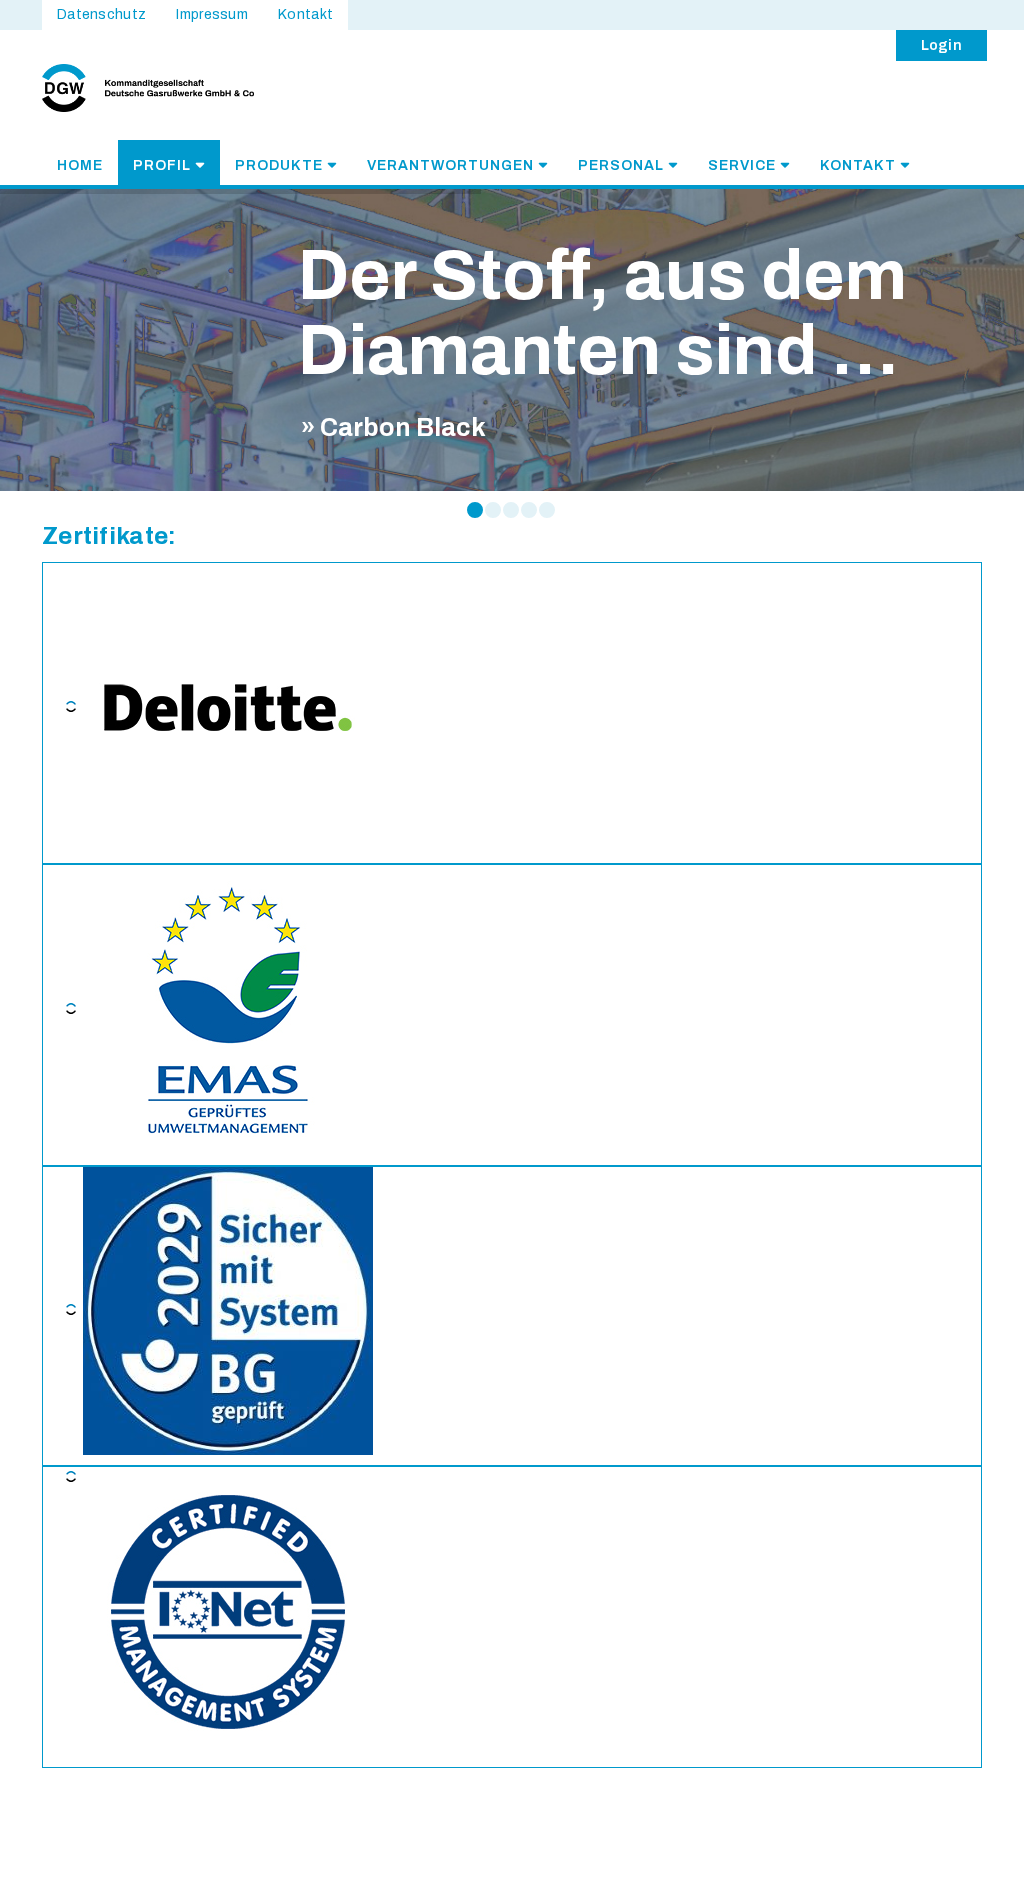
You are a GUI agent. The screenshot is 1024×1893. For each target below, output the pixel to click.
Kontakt (858, 165)
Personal (621, 165)
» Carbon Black (393, 427)
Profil (162, 165)
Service (742, 165)
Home (80, 165)
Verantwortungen (450, 165)
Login (942, 45)
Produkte (279, 165)
